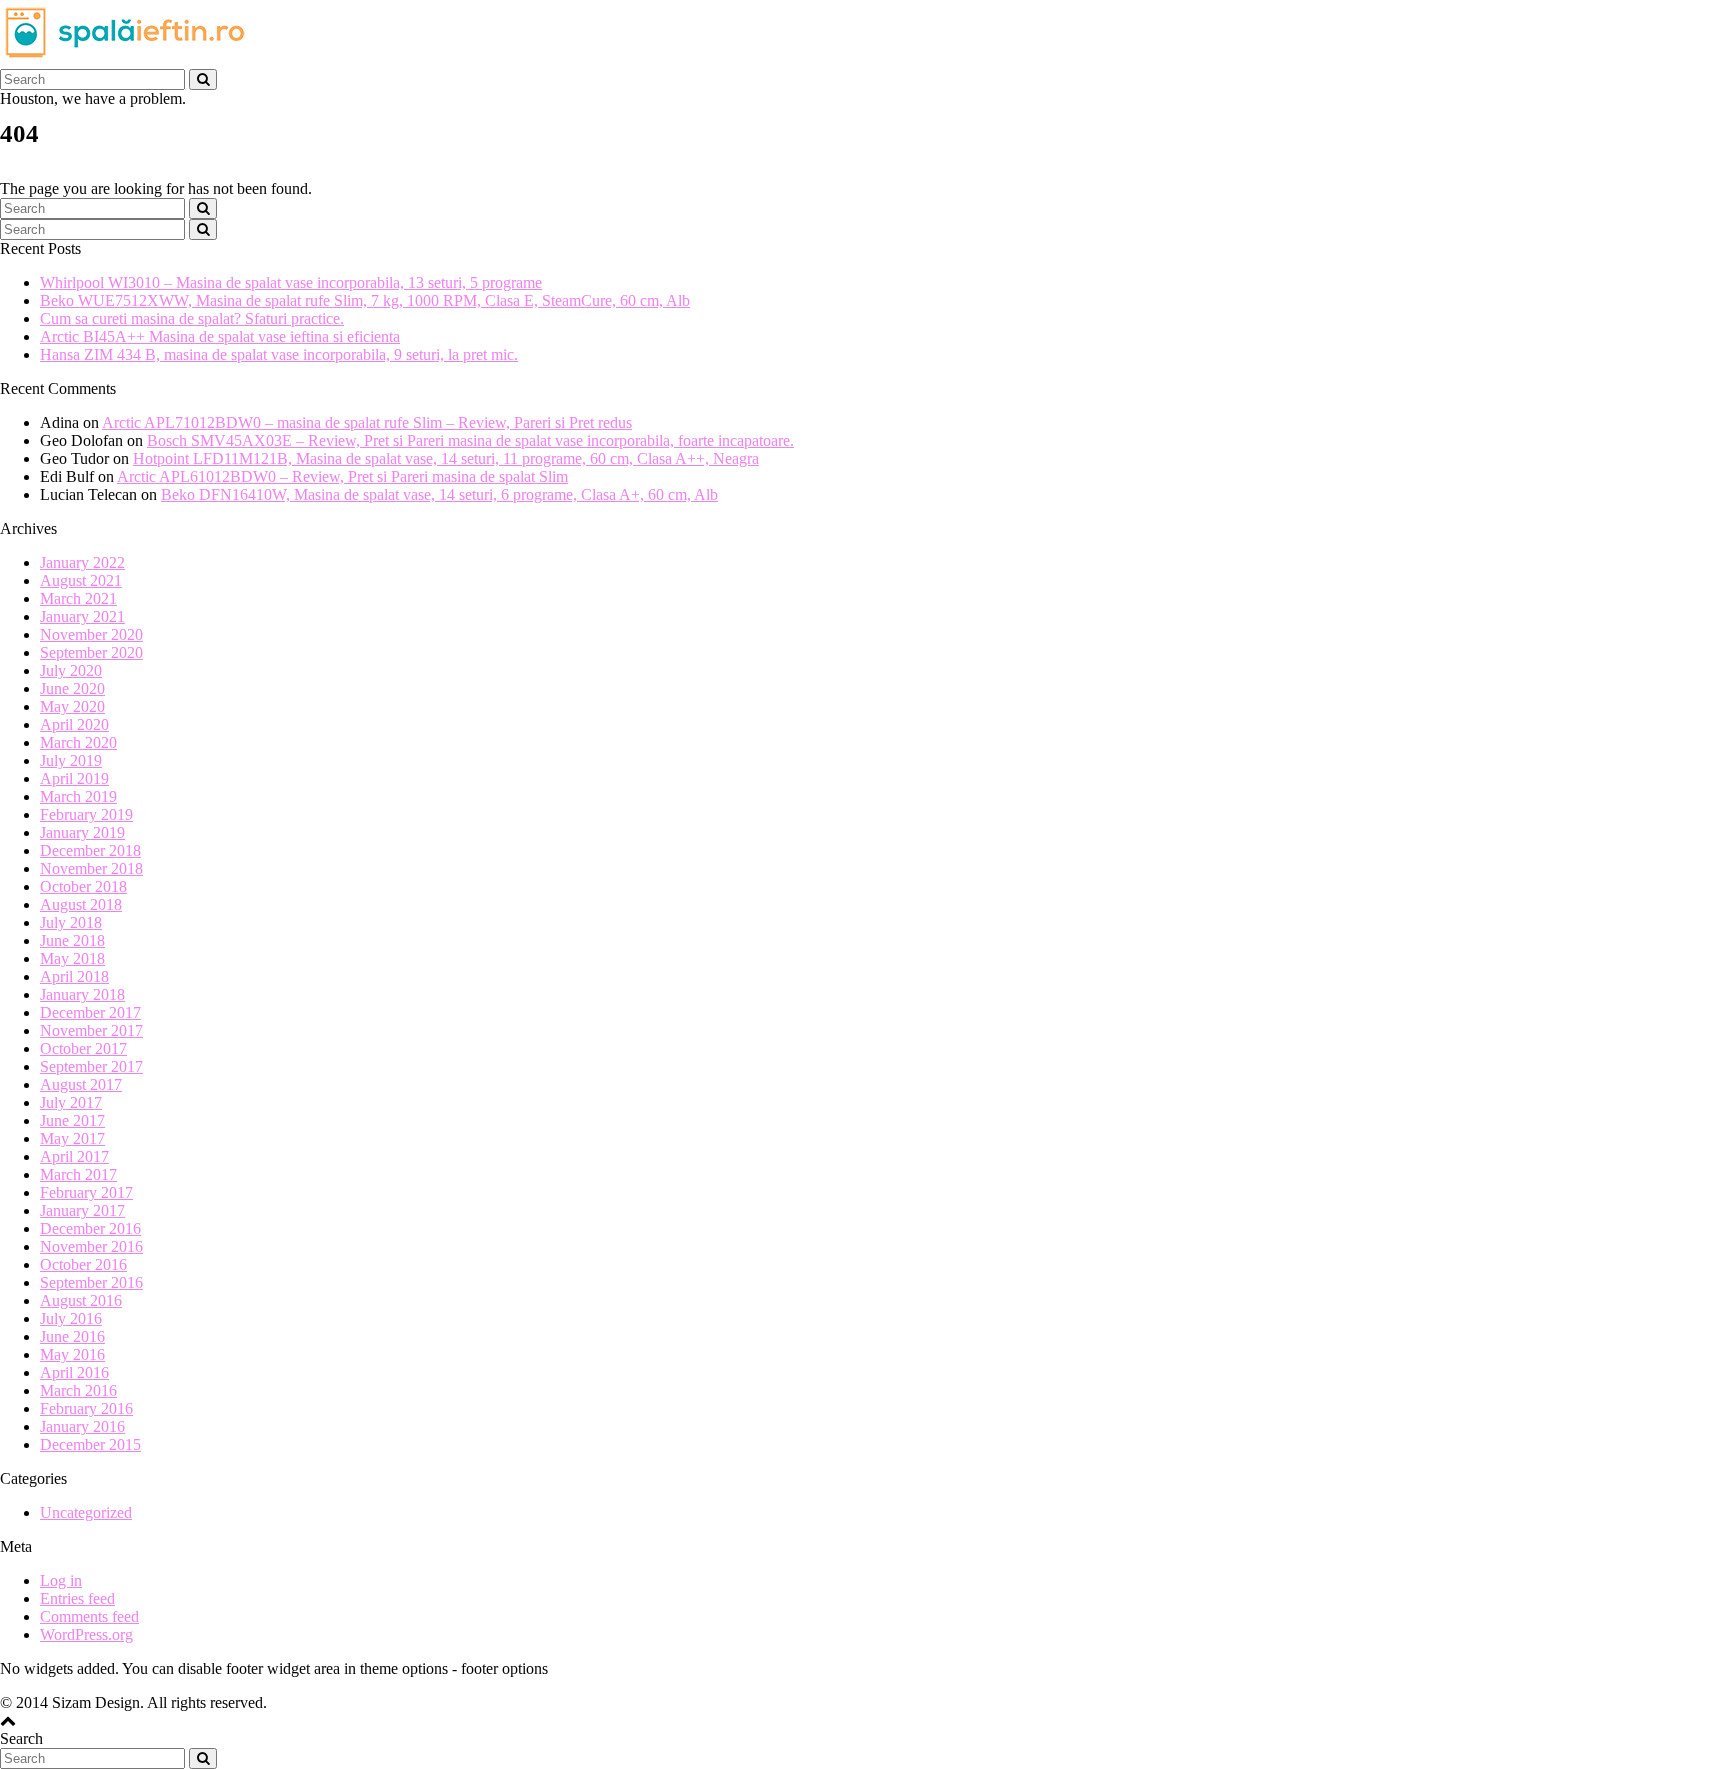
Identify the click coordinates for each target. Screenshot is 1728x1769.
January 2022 (82, 562)
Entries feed (77, 1598)
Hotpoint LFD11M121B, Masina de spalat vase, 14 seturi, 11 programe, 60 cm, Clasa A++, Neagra (446, 458)
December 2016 (90, 1228)
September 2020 (91, 652)
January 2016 (82, 1426)
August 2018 (81, 904)
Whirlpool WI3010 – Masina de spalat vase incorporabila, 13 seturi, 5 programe (291, 282)
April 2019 (74, 778)
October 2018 (83, 886)
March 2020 (78, 742)
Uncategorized (86, 1512)
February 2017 (86, 1192)
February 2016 (86, 1408)
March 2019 (78, 796)
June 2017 (72, 1120)
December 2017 (90, 1012)
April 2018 (74, 976)
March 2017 (78, 1174)
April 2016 (74, 1372)
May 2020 (72, 706)
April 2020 (74, 724)
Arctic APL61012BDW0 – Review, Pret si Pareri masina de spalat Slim (342, 476)
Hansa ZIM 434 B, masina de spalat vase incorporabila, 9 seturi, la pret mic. (279, 354)
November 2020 (91, 634)
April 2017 (74, 1156)
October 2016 (83, 1264)
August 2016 (81, 1300)
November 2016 (91, 1246)
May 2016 (72, 1354)
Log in (61, 1580)
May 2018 (72, 958)
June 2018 (72, 940)
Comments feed (89, 1616)
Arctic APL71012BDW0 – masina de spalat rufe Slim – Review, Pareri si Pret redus (367, 422)
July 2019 (71, 760)
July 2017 (71, 1102)
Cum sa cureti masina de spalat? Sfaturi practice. (192, 318)
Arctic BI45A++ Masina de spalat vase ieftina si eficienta (220, 336)
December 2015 (90, 1444)
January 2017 (82, 1210)
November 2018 (91, 868)
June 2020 (72, 688)
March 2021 (78, 598)
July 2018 (71, 922)
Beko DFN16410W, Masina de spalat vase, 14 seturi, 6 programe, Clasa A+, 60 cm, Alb (439, 494)
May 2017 (72, 1138)
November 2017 (91, 1030)
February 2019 (86, 814)
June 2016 (72, 1336)
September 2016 (91, 1282)
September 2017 (91, 1066)
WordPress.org (86, 1634)
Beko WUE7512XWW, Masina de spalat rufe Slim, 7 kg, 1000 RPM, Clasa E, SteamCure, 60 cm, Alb (365, 300)
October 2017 (83, 1048)
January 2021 (82, 616)
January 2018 (82, 994)
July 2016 (71, 1318)
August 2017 (81, 1084)
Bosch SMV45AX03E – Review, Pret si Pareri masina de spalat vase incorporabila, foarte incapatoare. (470, 440)
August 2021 (81, 580)
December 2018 (90, 850)
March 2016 (78, 1390)
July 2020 (71, 670)
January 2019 (82, 832)
